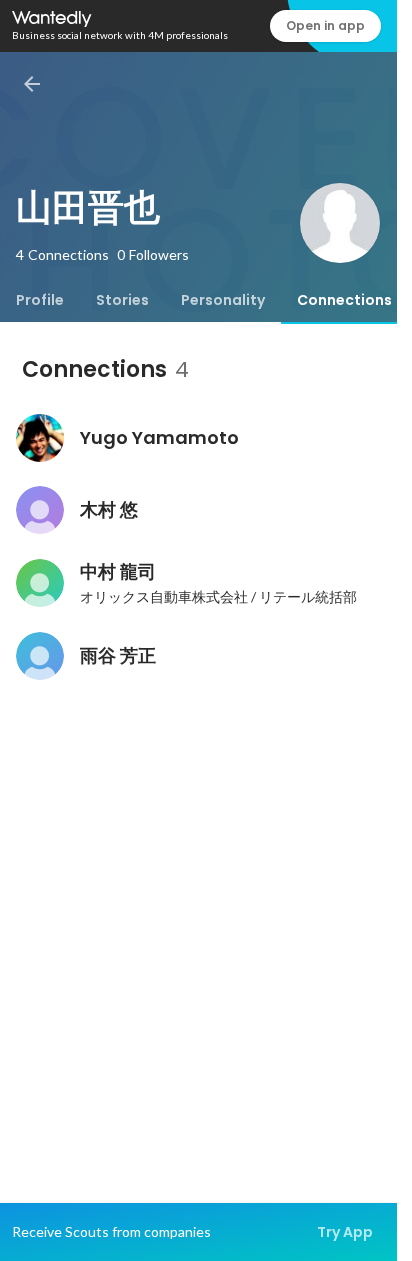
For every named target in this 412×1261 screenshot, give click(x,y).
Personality (223, 300)
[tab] (40, 300)
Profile (40, 300)
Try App (345, 1232)
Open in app (325, 25)
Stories (122, 300)
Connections (344, 300)
